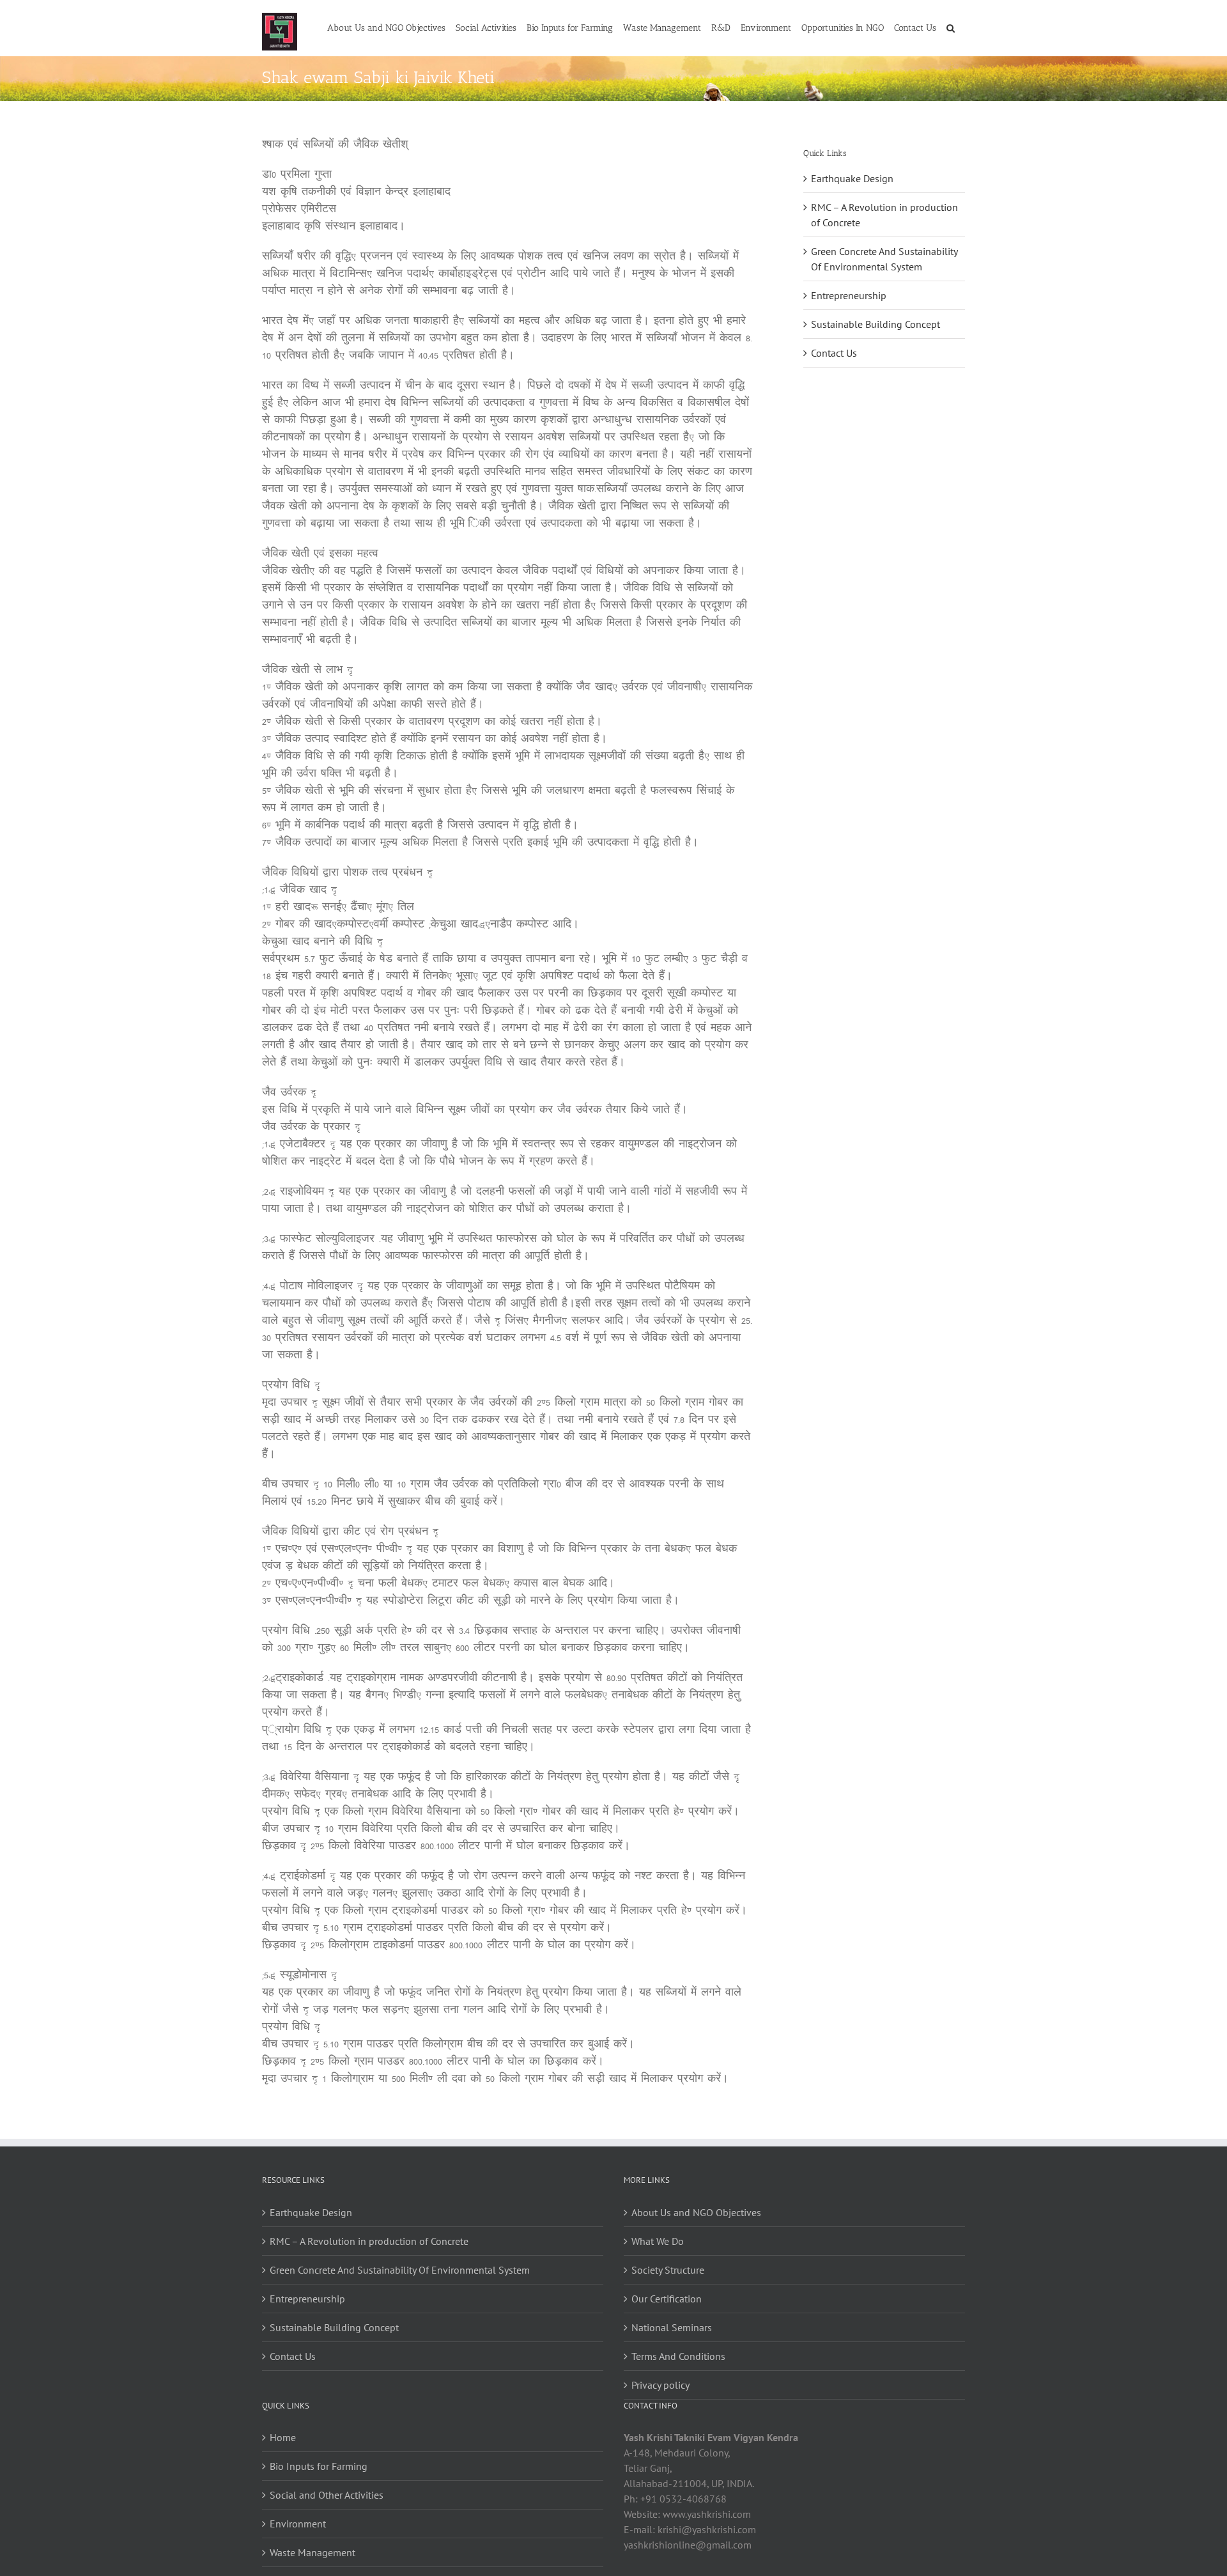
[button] (951, 27)
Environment (298, 2524)
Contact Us (834, 353)
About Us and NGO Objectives (696, 2212)
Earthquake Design (852, 178)
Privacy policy (660, 2385)
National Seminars (672, 2327)
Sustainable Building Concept (876, 324)
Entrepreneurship (849, 295)
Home (283, 2437)
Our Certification (667, 2299)
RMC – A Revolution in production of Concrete (369, 2241)
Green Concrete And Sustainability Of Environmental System (400, 2270)
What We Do (658, 2241)
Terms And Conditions (678, 2356)
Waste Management (313, 2552)
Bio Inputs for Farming (319, 2466)
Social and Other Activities (327, 2495)
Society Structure (668, 2270)
